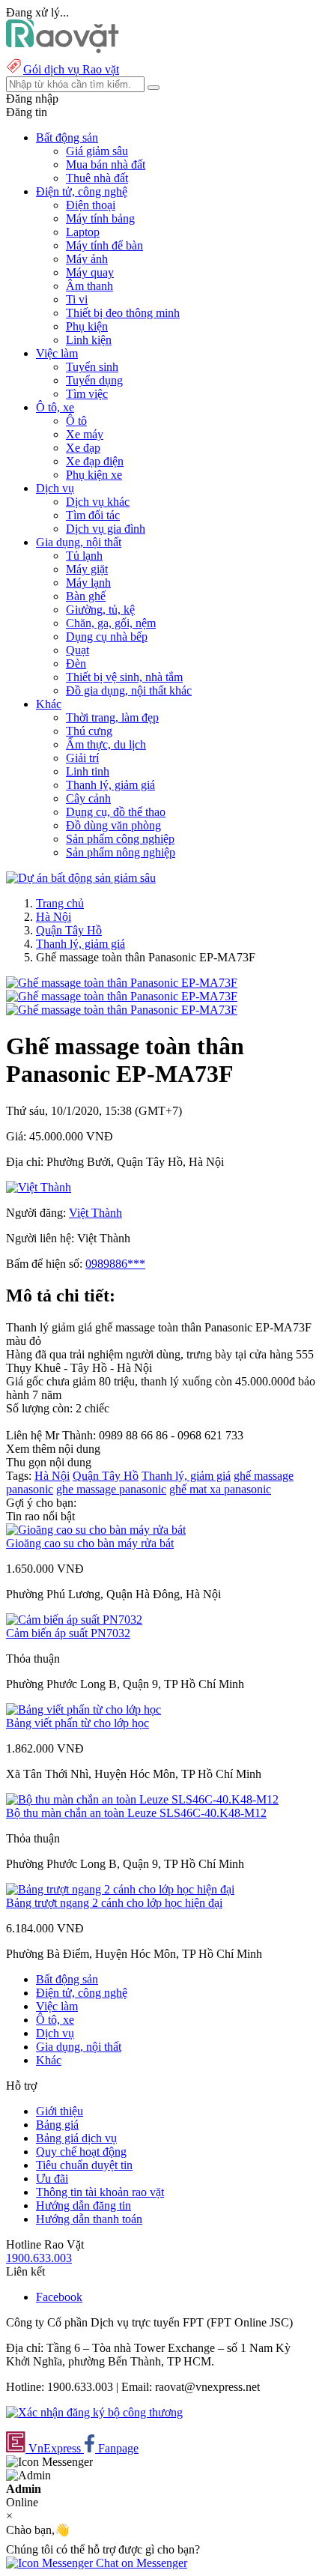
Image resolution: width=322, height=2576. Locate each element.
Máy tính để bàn (104, 245)
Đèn (76, 663)
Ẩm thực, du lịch (106, 744)
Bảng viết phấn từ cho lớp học (78, 1723)
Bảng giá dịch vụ (76, 2138)
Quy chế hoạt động (81, 2152)
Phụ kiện (87, 326)
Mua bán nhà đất (106, 164)
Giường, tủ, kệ (100, 610)
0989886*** (115, 1264)
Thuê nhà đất (97, 178)
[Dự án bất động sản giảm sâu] (81, 878)
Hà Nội (54, 917)
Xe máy (85, 434)
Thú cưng (89, 731)
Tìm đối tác (93, 515)
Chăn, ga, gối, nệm (111, 623)
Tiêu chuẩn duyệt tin (84, 2165)
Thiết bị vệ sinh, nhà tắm (124, 677)
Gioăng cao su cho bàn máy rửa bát (90, 1543)
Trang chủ (60, 903)
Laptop (83, 232)
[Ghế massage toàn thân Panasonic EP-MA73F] (122, 983)
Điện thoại (91, 205)
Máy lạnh (88, 583)
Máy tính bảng (100, 218)
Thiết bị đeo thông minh (123, 313)
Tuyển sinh (92, 367)
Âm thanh (89, 286)
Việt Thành (95, 1213)
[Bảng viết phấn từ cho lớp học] (83, 1709)
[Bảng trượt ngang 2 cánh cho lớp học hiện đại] (120, 1889)
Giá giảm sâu (97, 151)
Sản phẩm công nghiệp (120, 839)
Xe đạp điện (95, 461)
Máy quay (90, 272)
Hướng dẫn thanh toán (89, 2219)
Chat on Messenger (140, 2563)
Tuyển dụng (94, 380)
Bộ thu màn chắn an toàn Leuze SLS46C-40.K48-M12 (136, 1813)
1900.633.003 (39, 2258)
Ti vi (77, 299)
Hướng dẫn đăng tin (83, 2205)
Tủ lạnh (84, 556)
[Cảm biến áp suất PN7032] (74, 1620)
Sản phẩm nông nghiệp (121, 852)
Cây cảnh (88, 798)
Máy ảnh (87, 259)
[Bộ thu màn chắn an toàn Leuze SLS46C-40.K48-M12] (142, 1799)
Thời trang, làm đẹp (112, 717)
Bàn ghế (86, 596)
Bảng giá (57, 2125)
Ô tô (76, 421)
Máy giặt (87, 569)
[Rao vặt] (63, 49)
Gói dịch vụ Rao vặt (71, 69)
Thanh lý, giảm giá (110, 785)
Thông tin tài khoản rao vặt (100, 2192)
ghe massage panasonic (111, 1489)
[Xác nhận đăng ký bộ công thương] (94, 2412)
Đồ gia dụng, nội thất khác (129, 690)
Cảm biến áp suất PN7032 (68, 1633)
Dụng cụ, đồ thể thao (116, 812)
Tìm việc (87, 394)
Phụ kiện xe (94, 475)
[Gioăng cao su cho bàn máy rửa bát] (96, 1530)
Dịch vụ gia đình (106, 529)
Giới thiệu (60, 2111)
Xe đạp (83, 448)
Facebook (59, 2297)
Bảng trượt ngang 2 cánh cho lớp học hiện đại (114, 1903)
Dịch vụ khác (98, 502)
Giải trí (82, 758)
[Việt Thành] (39, 1187)
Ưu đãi (52, 2179)
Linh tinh (88, 771)
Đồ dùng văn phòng (113, 825)
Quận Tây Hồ (69, 930)
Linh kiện (89, 340)
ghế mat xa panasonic (220, 1489)
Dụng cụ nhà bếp (107, 637)
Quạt (78, 650)
